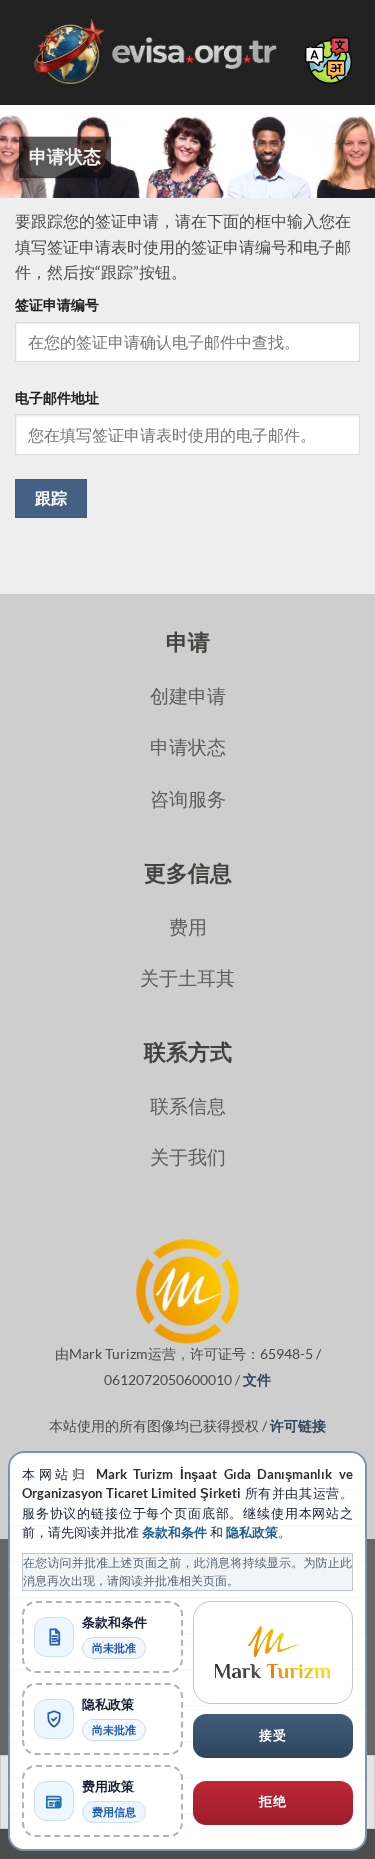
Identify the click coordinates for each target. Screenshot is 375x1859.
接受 (272, 1735)
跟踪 (51, 498)
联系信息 (188, 1105)
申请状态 (188, 746)
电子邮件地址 (57, 397)
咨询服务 (188, 798)
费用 (188, 926)
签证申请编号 (57, 304)
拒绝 (272, 1801)
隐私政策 (252, 1532)
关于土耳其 (187, 977)
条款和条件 (174, 1532)
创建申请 (188, 695)
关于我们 (188, 1156)
